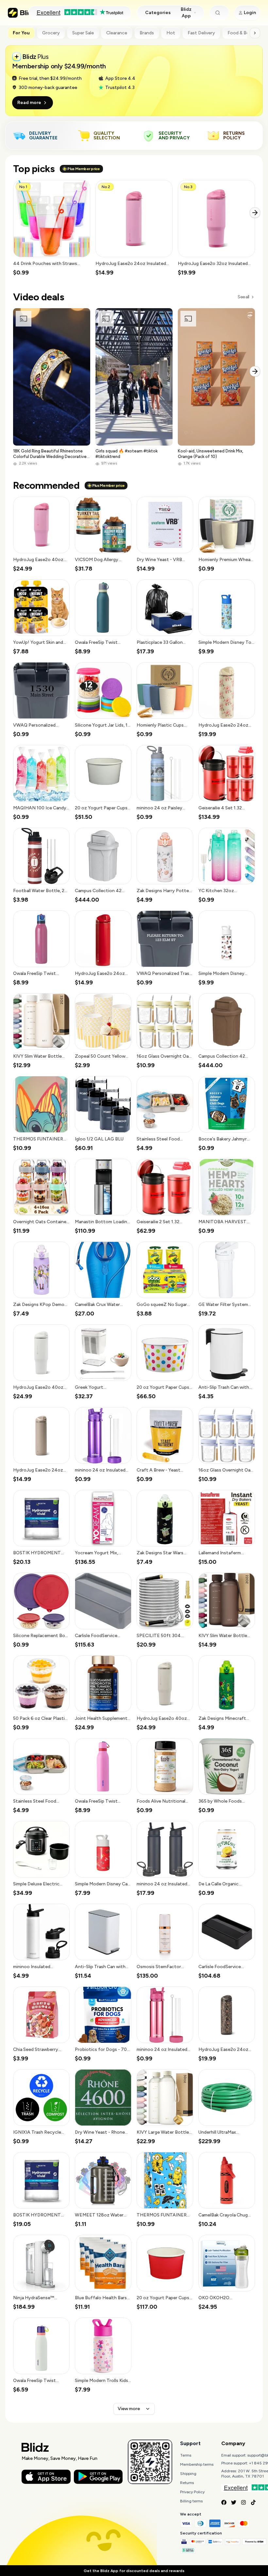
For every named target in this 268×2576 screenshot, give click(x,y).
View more (129, 2409)
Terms (186, 2455)
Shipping (188, 2474)
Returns (187, 2483)
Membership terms (197, 2464)
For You (21, 33)
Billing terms (191, 2501)
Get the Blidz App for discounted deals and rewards (134, 2571)
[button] (52, 228)
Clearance (117, 33)
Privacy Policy (192, 2492)
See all (243, 297)
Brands (147, 33)
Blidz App (186, 13)
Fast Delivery (201, 33)
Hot (171, 33)
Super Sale (83, 33)
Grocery (51, 33)
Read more (29, 103)
